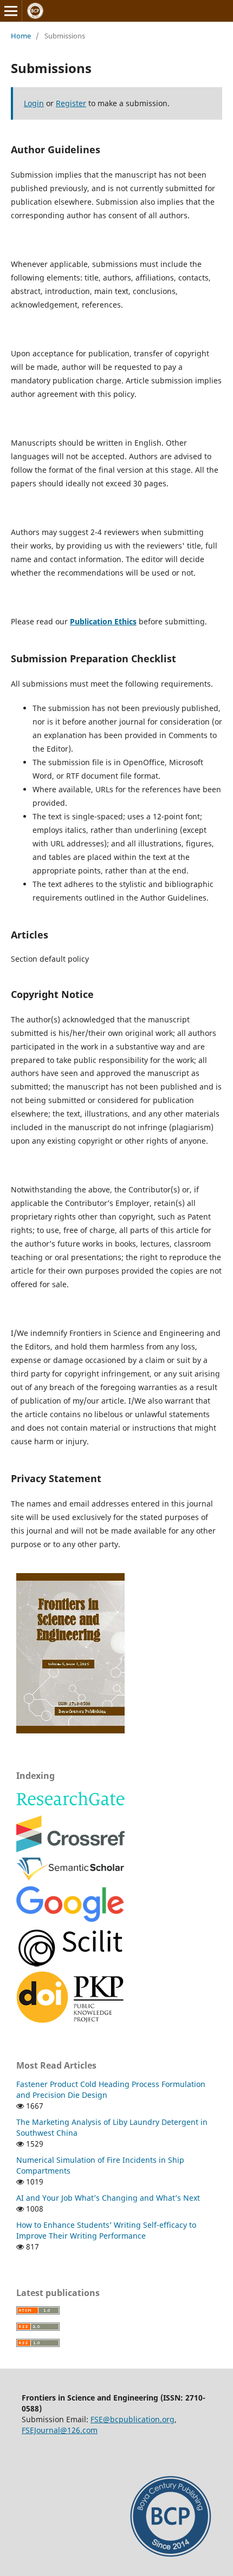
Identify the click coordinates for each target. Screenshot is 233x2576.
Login (34, 103)
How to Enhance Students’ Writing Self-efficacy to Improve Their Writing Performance (106, 2230)
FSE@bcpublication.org (132, 2419)
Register (71, 103)
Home (21, 36)
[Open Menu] (11, 11)
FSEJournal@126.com (60, 2430)
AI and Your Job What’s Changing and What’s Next (108, 2198)
